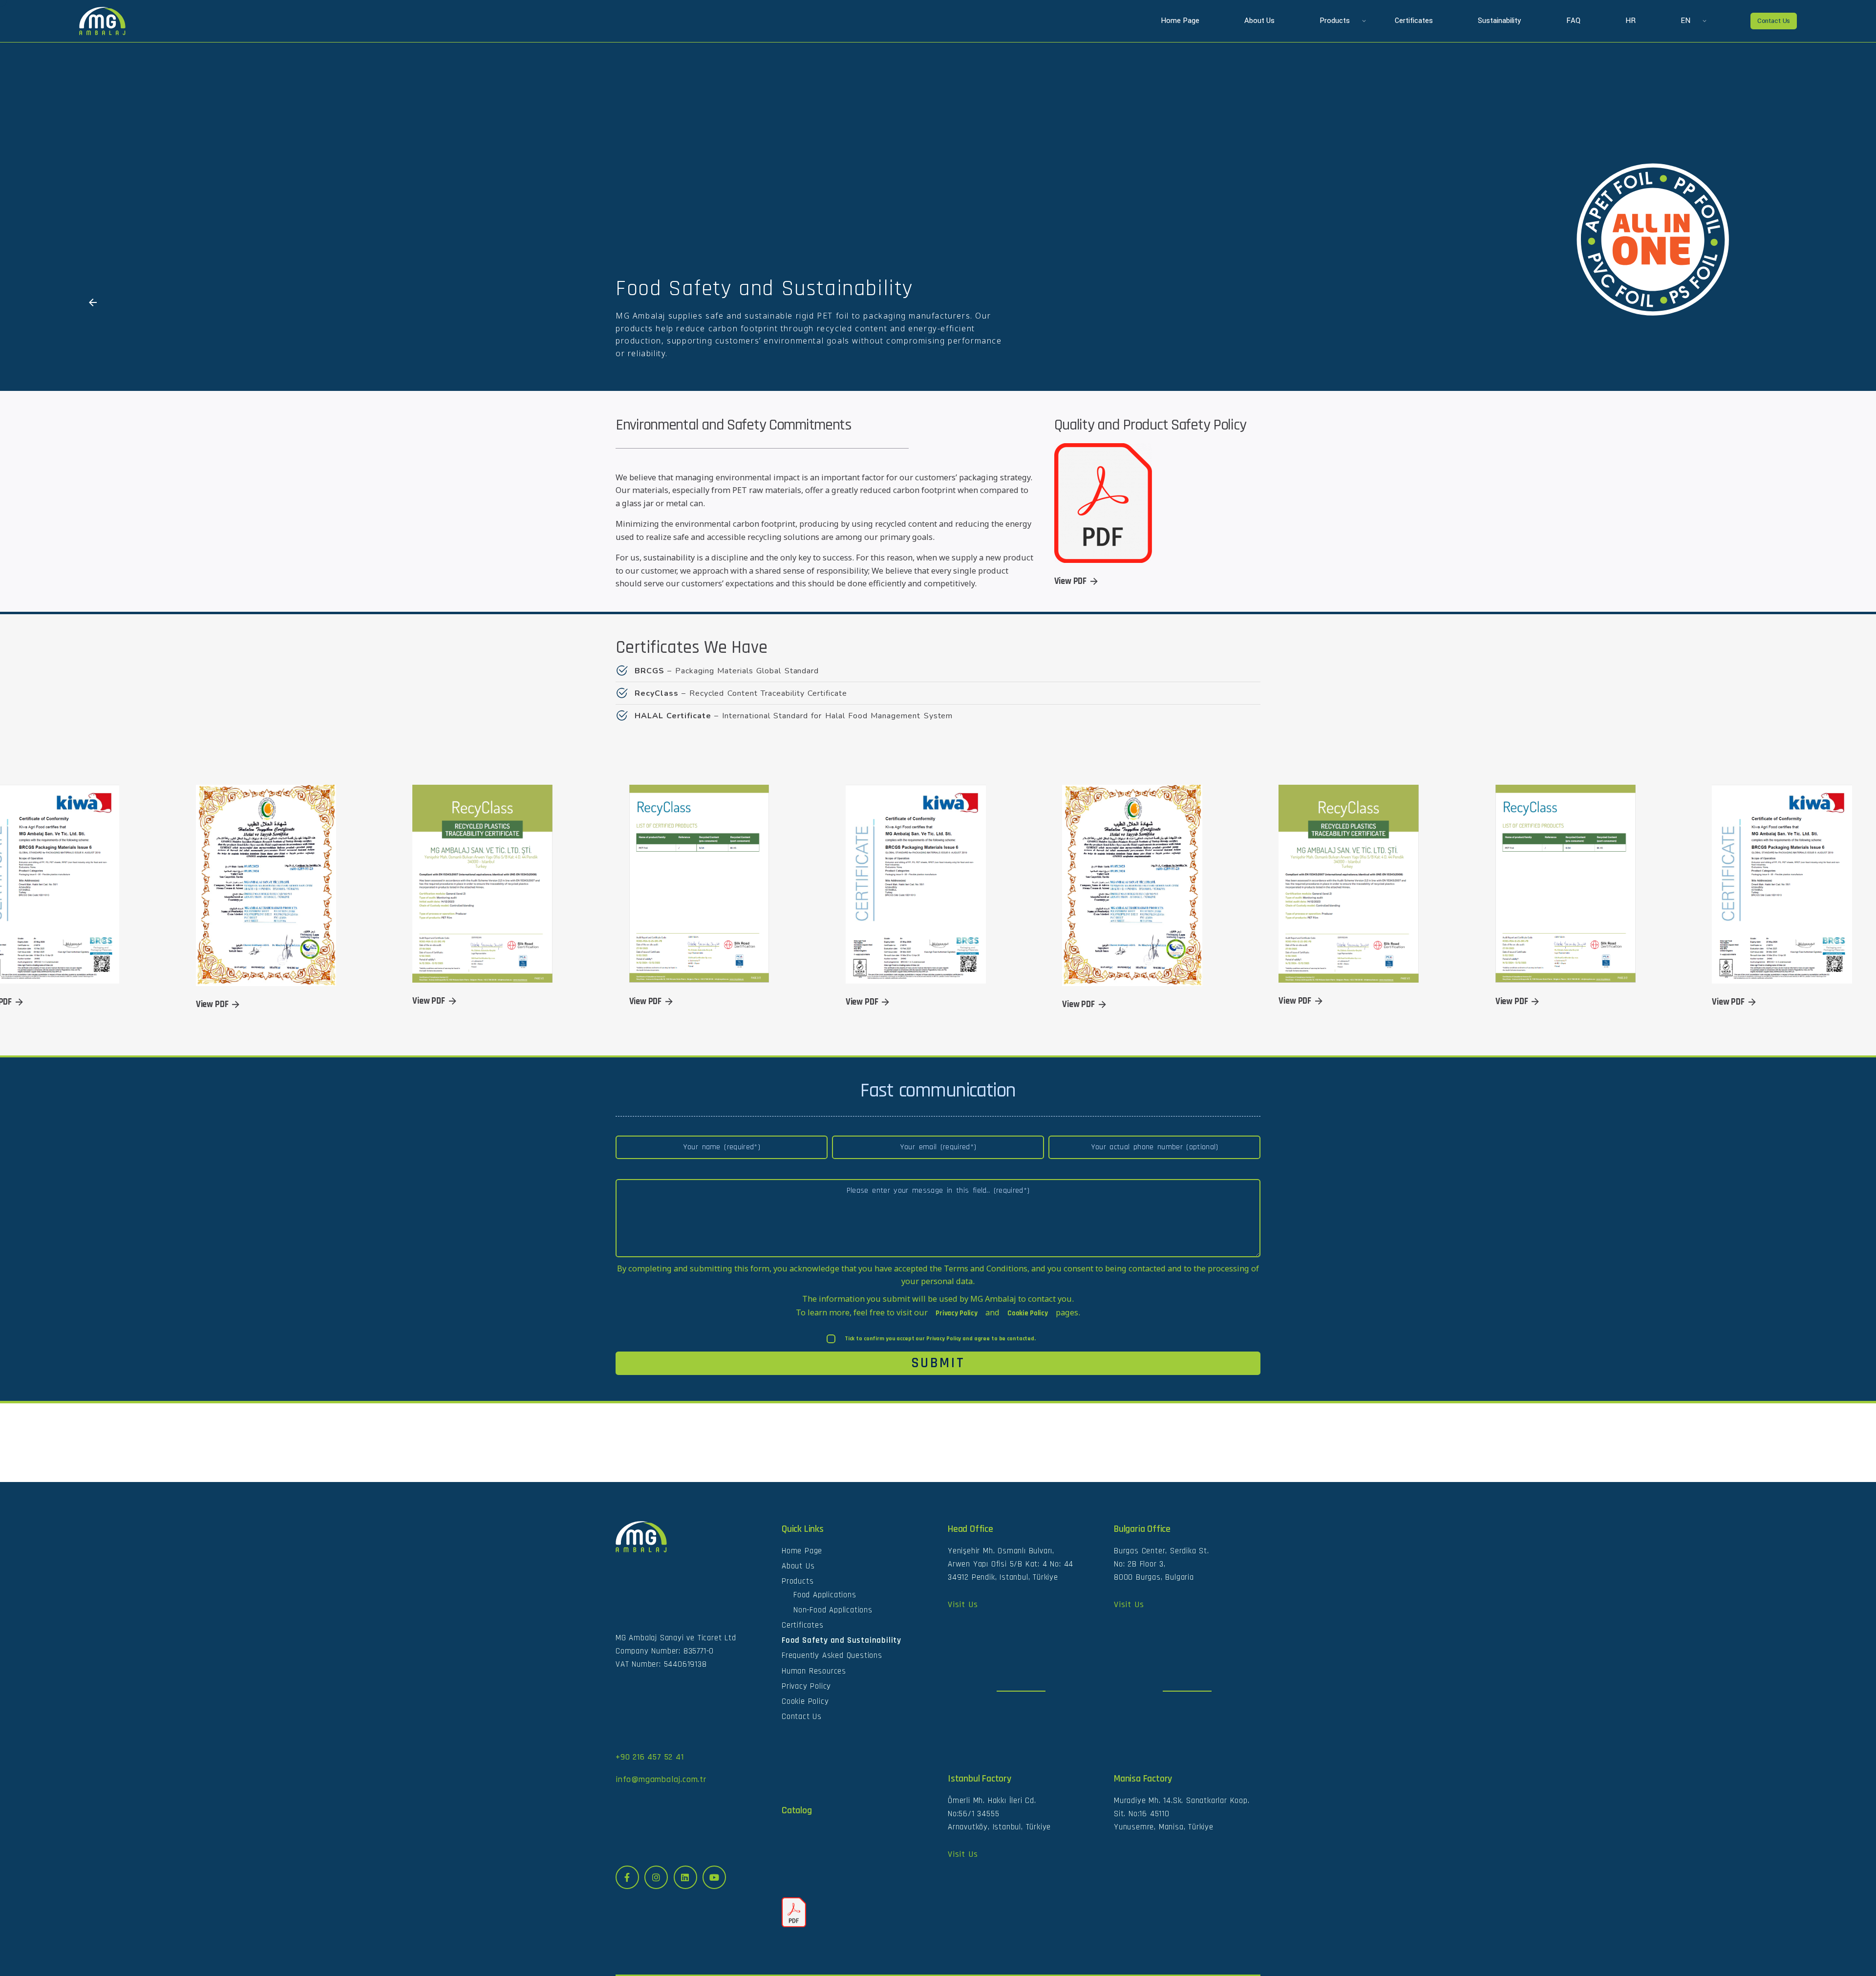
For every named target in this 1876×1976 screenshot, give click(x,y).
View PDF (1071, 581)
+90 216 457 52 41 (650, 1757)
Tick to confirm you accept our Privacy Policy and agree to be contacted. (940, 1339)
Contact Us (1774, 21)
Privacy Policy (957, 1313)
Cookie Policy (1028, 1313)
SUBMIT (938, 1363)
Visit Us (963, 1604)
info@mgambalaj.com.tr (661, 1779)
